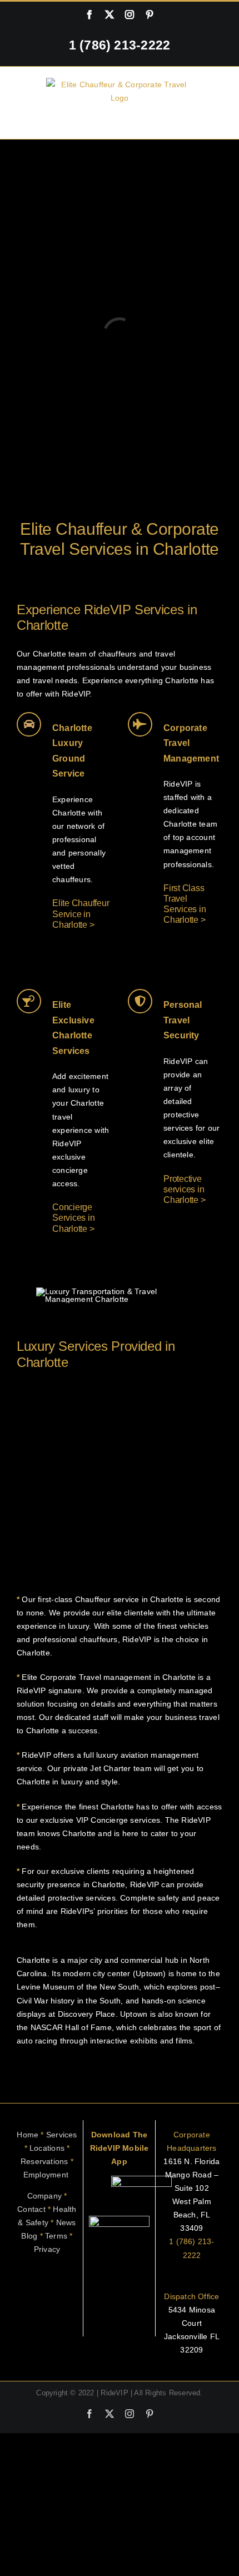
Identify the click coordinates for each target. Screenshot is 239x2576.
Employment (47, 2175)
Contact (31, 2209)
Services (62, 2135)
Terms (56, 2236)
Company (44, 2196)
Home (28, 2135)
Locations (47, 2148)
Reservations (47, 2161)
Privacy (47, 2249)
